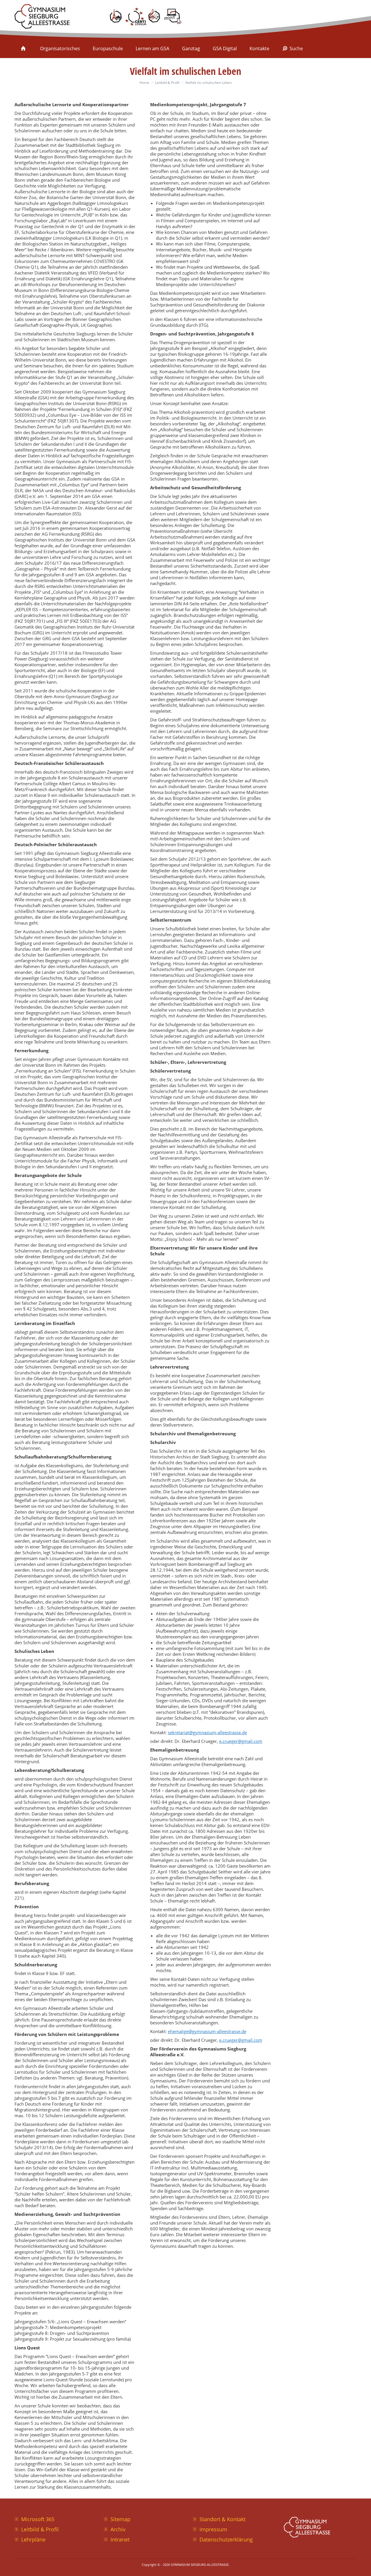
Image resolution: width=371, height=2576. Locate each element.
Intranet (120, 2539)
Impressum (213, 2529)
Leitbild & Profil (40, 2529)
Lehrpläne (33, 2539)
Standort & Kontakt (222, 2519)
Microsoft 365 (38, 2519)
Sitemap (120, 2519)
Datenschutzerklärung (226, 2539)
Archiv (118, 2529)
